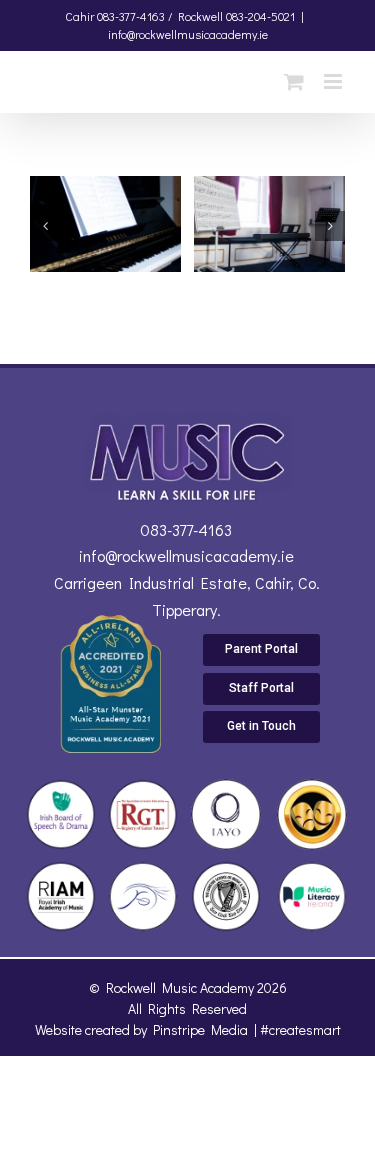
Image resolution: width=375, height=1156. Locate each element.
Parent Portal (261, 649)
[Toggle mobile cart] (294, 81)
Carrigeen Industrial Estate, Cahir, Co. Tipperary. (187, 596)
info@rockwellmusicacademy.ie (188, 34)
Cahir (79, 16)
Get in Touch (261, 726)
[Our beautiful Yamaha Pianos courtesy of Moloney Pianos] (105, 188)
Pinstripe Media (200, 1029)
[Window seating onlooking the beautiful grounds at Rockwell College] (269, 188)
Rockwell (200, 16)
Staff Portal (261, 688)
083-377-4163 (186, 529)
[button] (45, 226)
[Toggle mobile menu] (334, 81)
